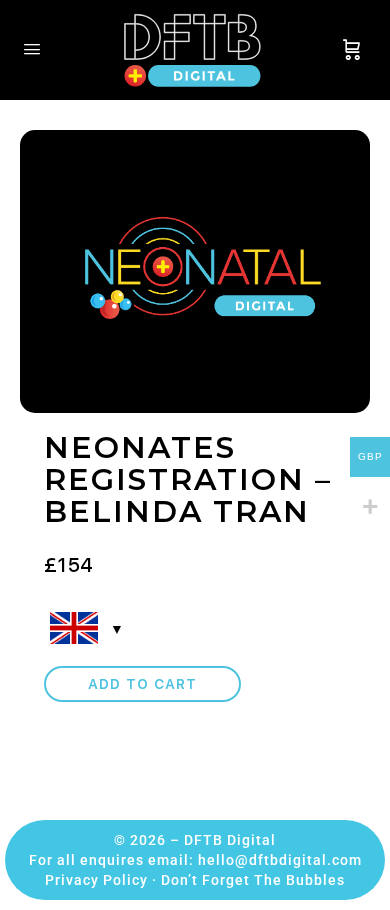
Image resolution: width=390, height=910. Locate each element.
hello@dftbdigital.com (280, 860)
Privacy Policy (96, 880)
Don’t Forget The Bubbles (253, 880)
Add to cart (142, 684)
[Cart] (352, 50)
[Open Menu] (32, 48)
